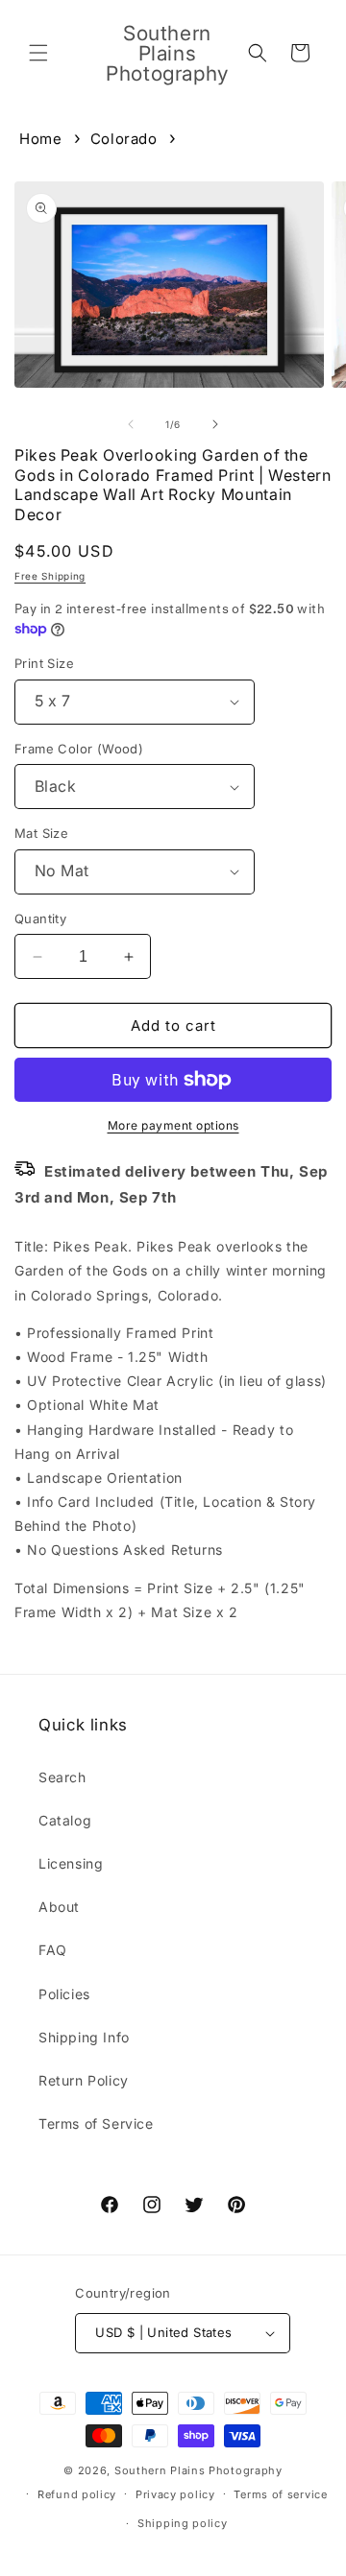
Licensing (71, 1863)
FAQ (53, 1950)
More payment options (173, 1125)
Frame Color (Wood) (79, 749)
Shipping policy (183, 2523)
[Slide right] (215, 424)
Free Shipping (50, 576)
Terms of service (280, 2494)
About (59, 1907)
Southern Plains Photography (198, 2470)
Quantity (40, 918)
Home (40, 139)
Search (62, 1777)
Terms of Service (96, 2123)
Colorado (124, 139)
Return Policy (84, 2080)
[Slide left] (131, 424)
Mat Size (41, 833)
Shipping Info (84, 2037)
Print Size (44, 663)
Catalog (65, 1820)
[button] (38, 53)
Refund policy (77, 2494)
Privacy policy (175, 2494)
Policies (64, 1994)
